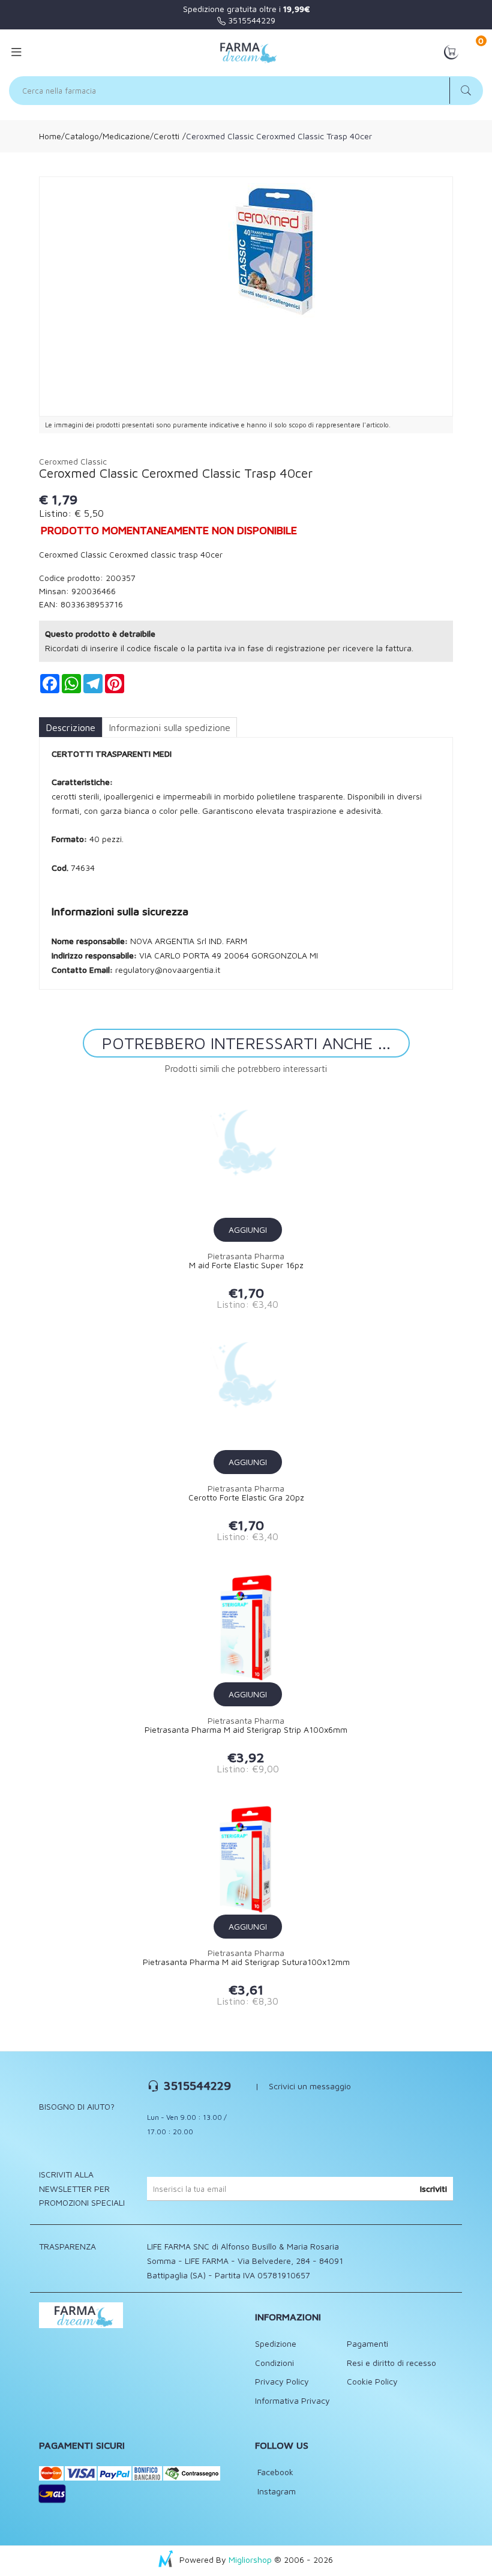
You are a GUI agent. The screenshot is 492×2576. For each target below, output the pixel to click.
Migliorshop (250, 2559)
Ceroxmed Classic (73, 461)
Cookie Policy (372, 2381)
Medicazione (126, 136)
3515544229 (250, 20)
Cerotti (166, 136)
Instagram (275, 2491)
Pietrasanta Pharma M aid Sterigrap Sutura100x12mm (246, 1962)
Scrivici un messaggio (310, 2086)
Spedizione (276, 2343)
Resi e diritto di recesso (391, 2363)
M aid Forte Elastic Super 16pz (246, 1265)
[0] (451, 51)
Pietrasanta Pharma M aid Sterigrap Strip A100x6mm (246, 1730)
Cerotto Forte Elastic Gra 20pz (246, 1497)
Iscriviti (433, 2189)
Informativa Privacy (292, 2400)
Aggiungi (248, 1229)
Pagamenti (367, 2343)
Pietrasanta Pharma (246, 1256)
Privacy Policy (282, 2381)
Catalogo (82, 136)
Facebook (274, 2472)
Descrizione (70, 727)
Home (50, 136)
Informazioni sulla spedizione (169, 727)
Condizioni (274, 2363)
